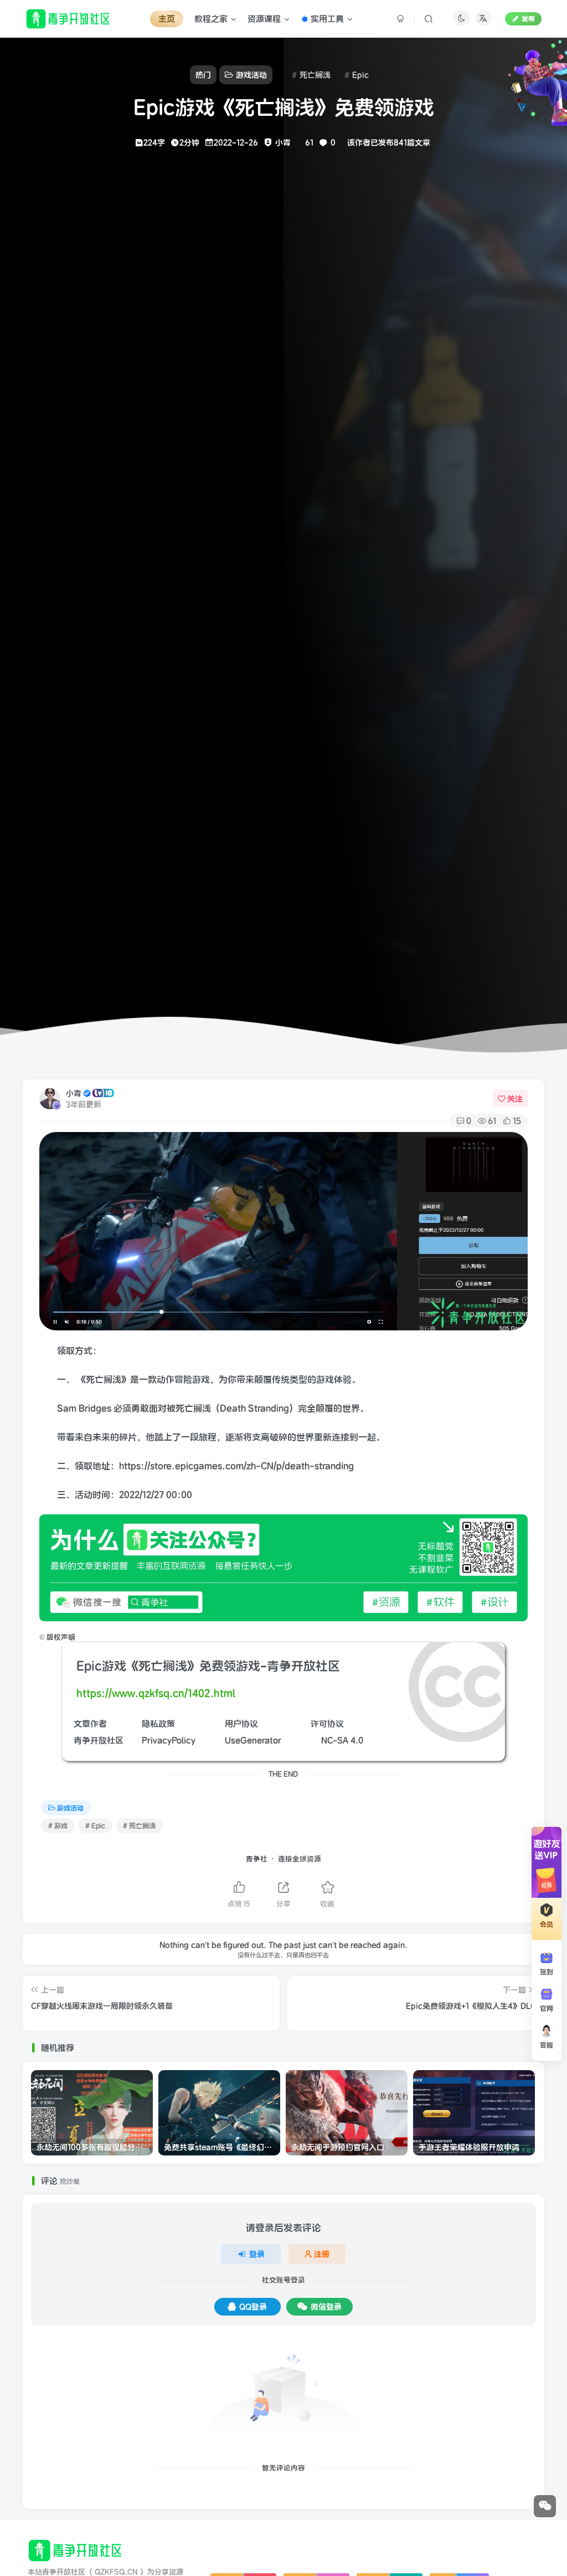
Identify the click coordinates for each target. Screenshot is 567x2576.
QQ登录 (253, 2307)
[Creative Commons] (315, 1740)
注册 (322, 2254)
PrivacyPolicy (169, 1740)
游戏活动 (70, 1808)
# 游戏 (58, 1825)
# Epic (95, 1825)
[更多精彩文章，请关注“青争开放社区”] (284, 1567)
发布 (528, 19)
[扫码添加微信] (545, 2506)
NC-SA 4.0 (342, 1740)
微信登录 (326, 2307)
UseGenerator (253, 1740)
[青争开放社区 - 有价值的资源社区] (76, 2550)
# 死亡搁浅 (139, 1825)
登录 (257, 2254)
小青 (74, 1093)
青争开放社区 (99, 1740)
